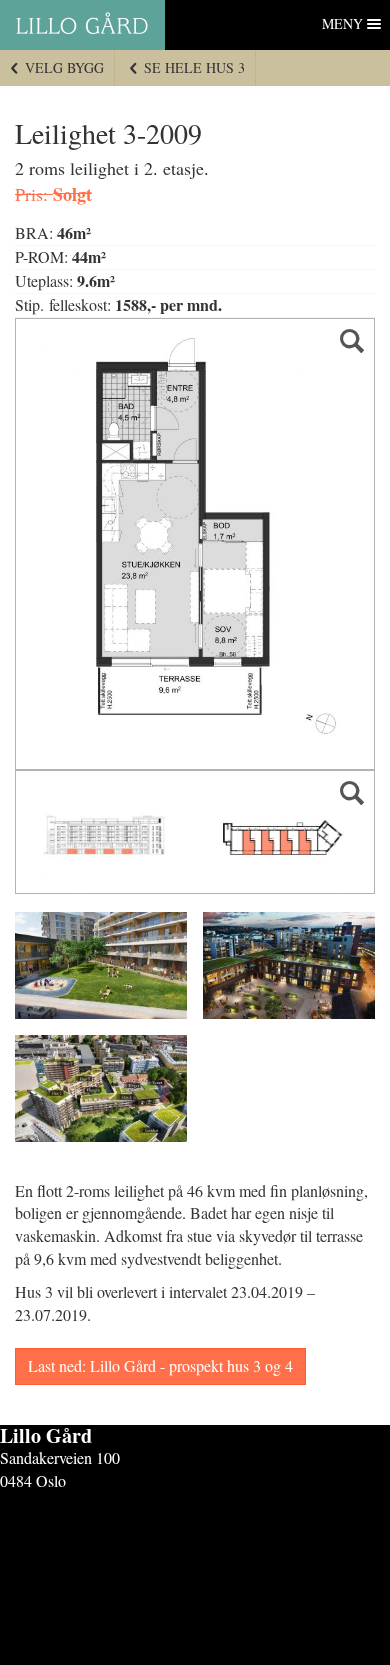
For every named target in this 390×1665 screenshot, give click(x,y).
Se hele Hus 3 (192, 67)
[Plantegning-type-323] (195, 544)
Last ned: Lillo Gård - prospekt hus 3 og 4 (160, 1365)
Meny (342, 23)
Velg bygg (62, 67)
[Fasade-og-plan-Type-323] (195, 832)
